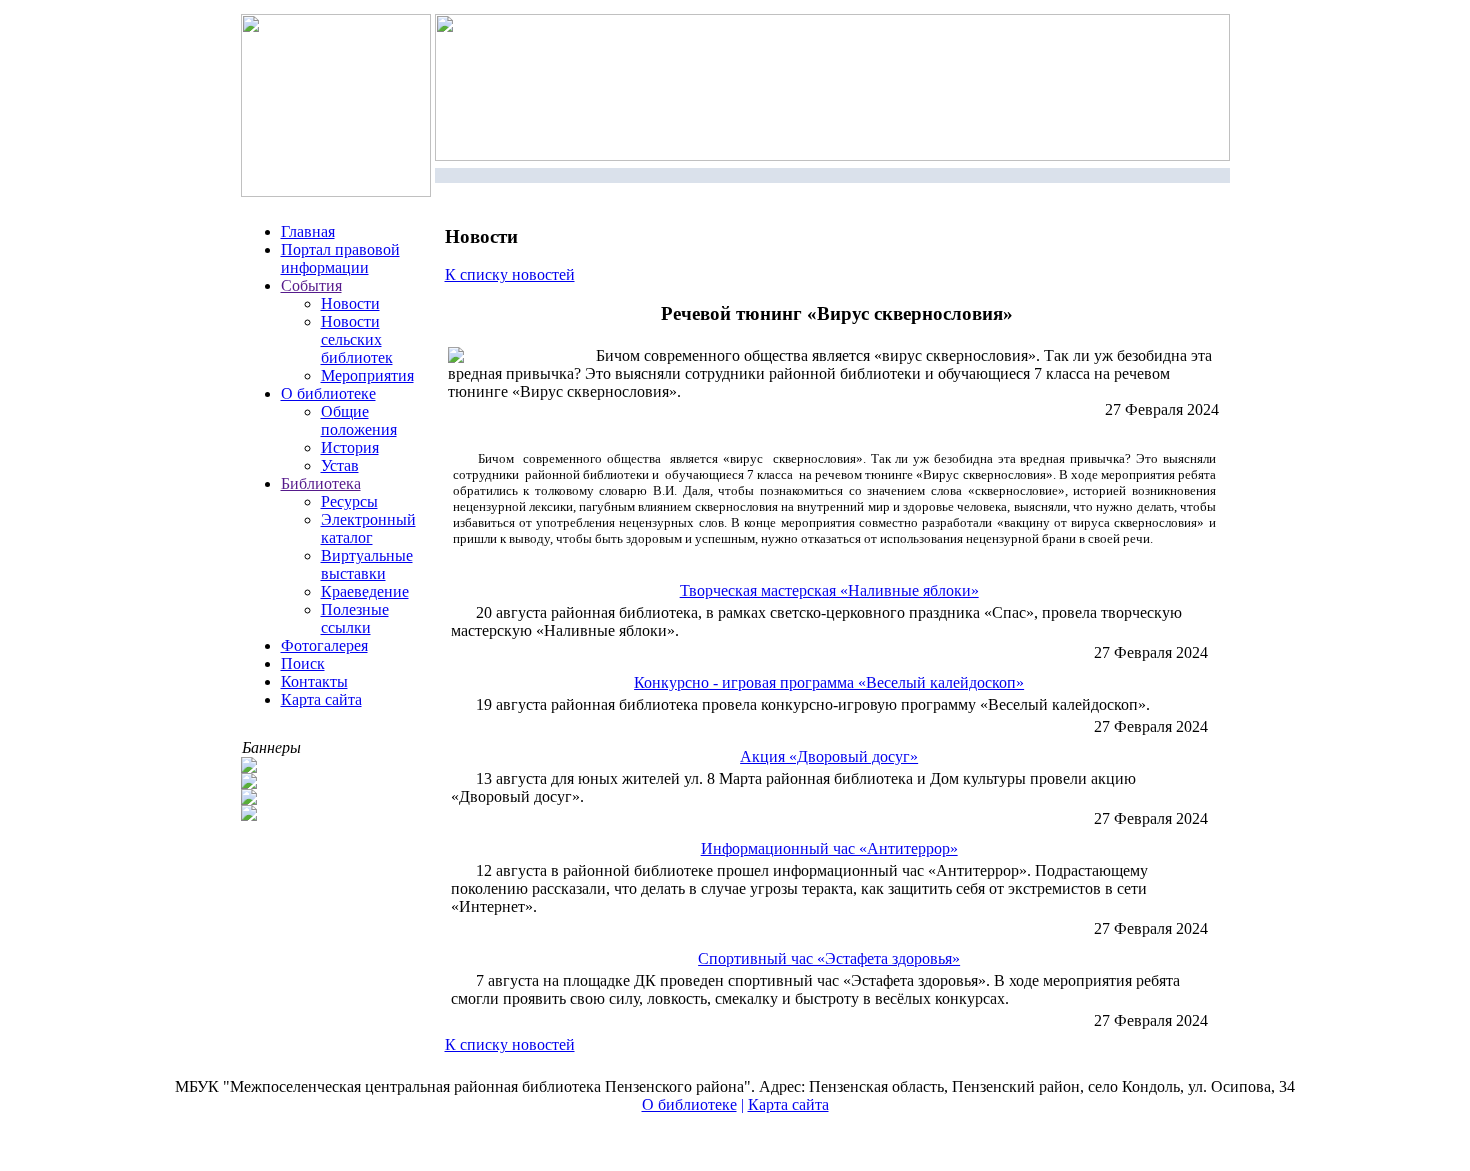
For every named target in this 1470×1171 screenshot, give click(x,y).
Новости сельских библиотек (357, 339)
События (311, 285)
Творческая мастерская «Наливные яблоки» (829, 590)
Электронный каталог (368, 528)
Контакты (314, 681)
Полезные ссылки (355, 618)
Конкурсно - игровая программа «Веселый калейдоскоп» (829, 682)
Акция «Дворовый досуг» (829, 756)
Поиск (303, 663)
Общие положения (359, 420)
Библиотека (321, 483)
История (350, 447)
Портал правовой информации (340, 258)
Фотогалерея (324, 645)
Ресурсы (349, 501)
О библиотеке (328, 393)
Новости (350, 303)
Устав (340, 465)
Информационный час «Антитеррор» (829, 848)
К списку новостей (510, 274)
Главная (308, 231)
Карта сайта (321, 699)
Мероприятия (367, 375)
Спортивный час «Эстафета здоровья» (829, 958)
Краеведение (365, 591)
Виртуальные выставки (367, 564)
